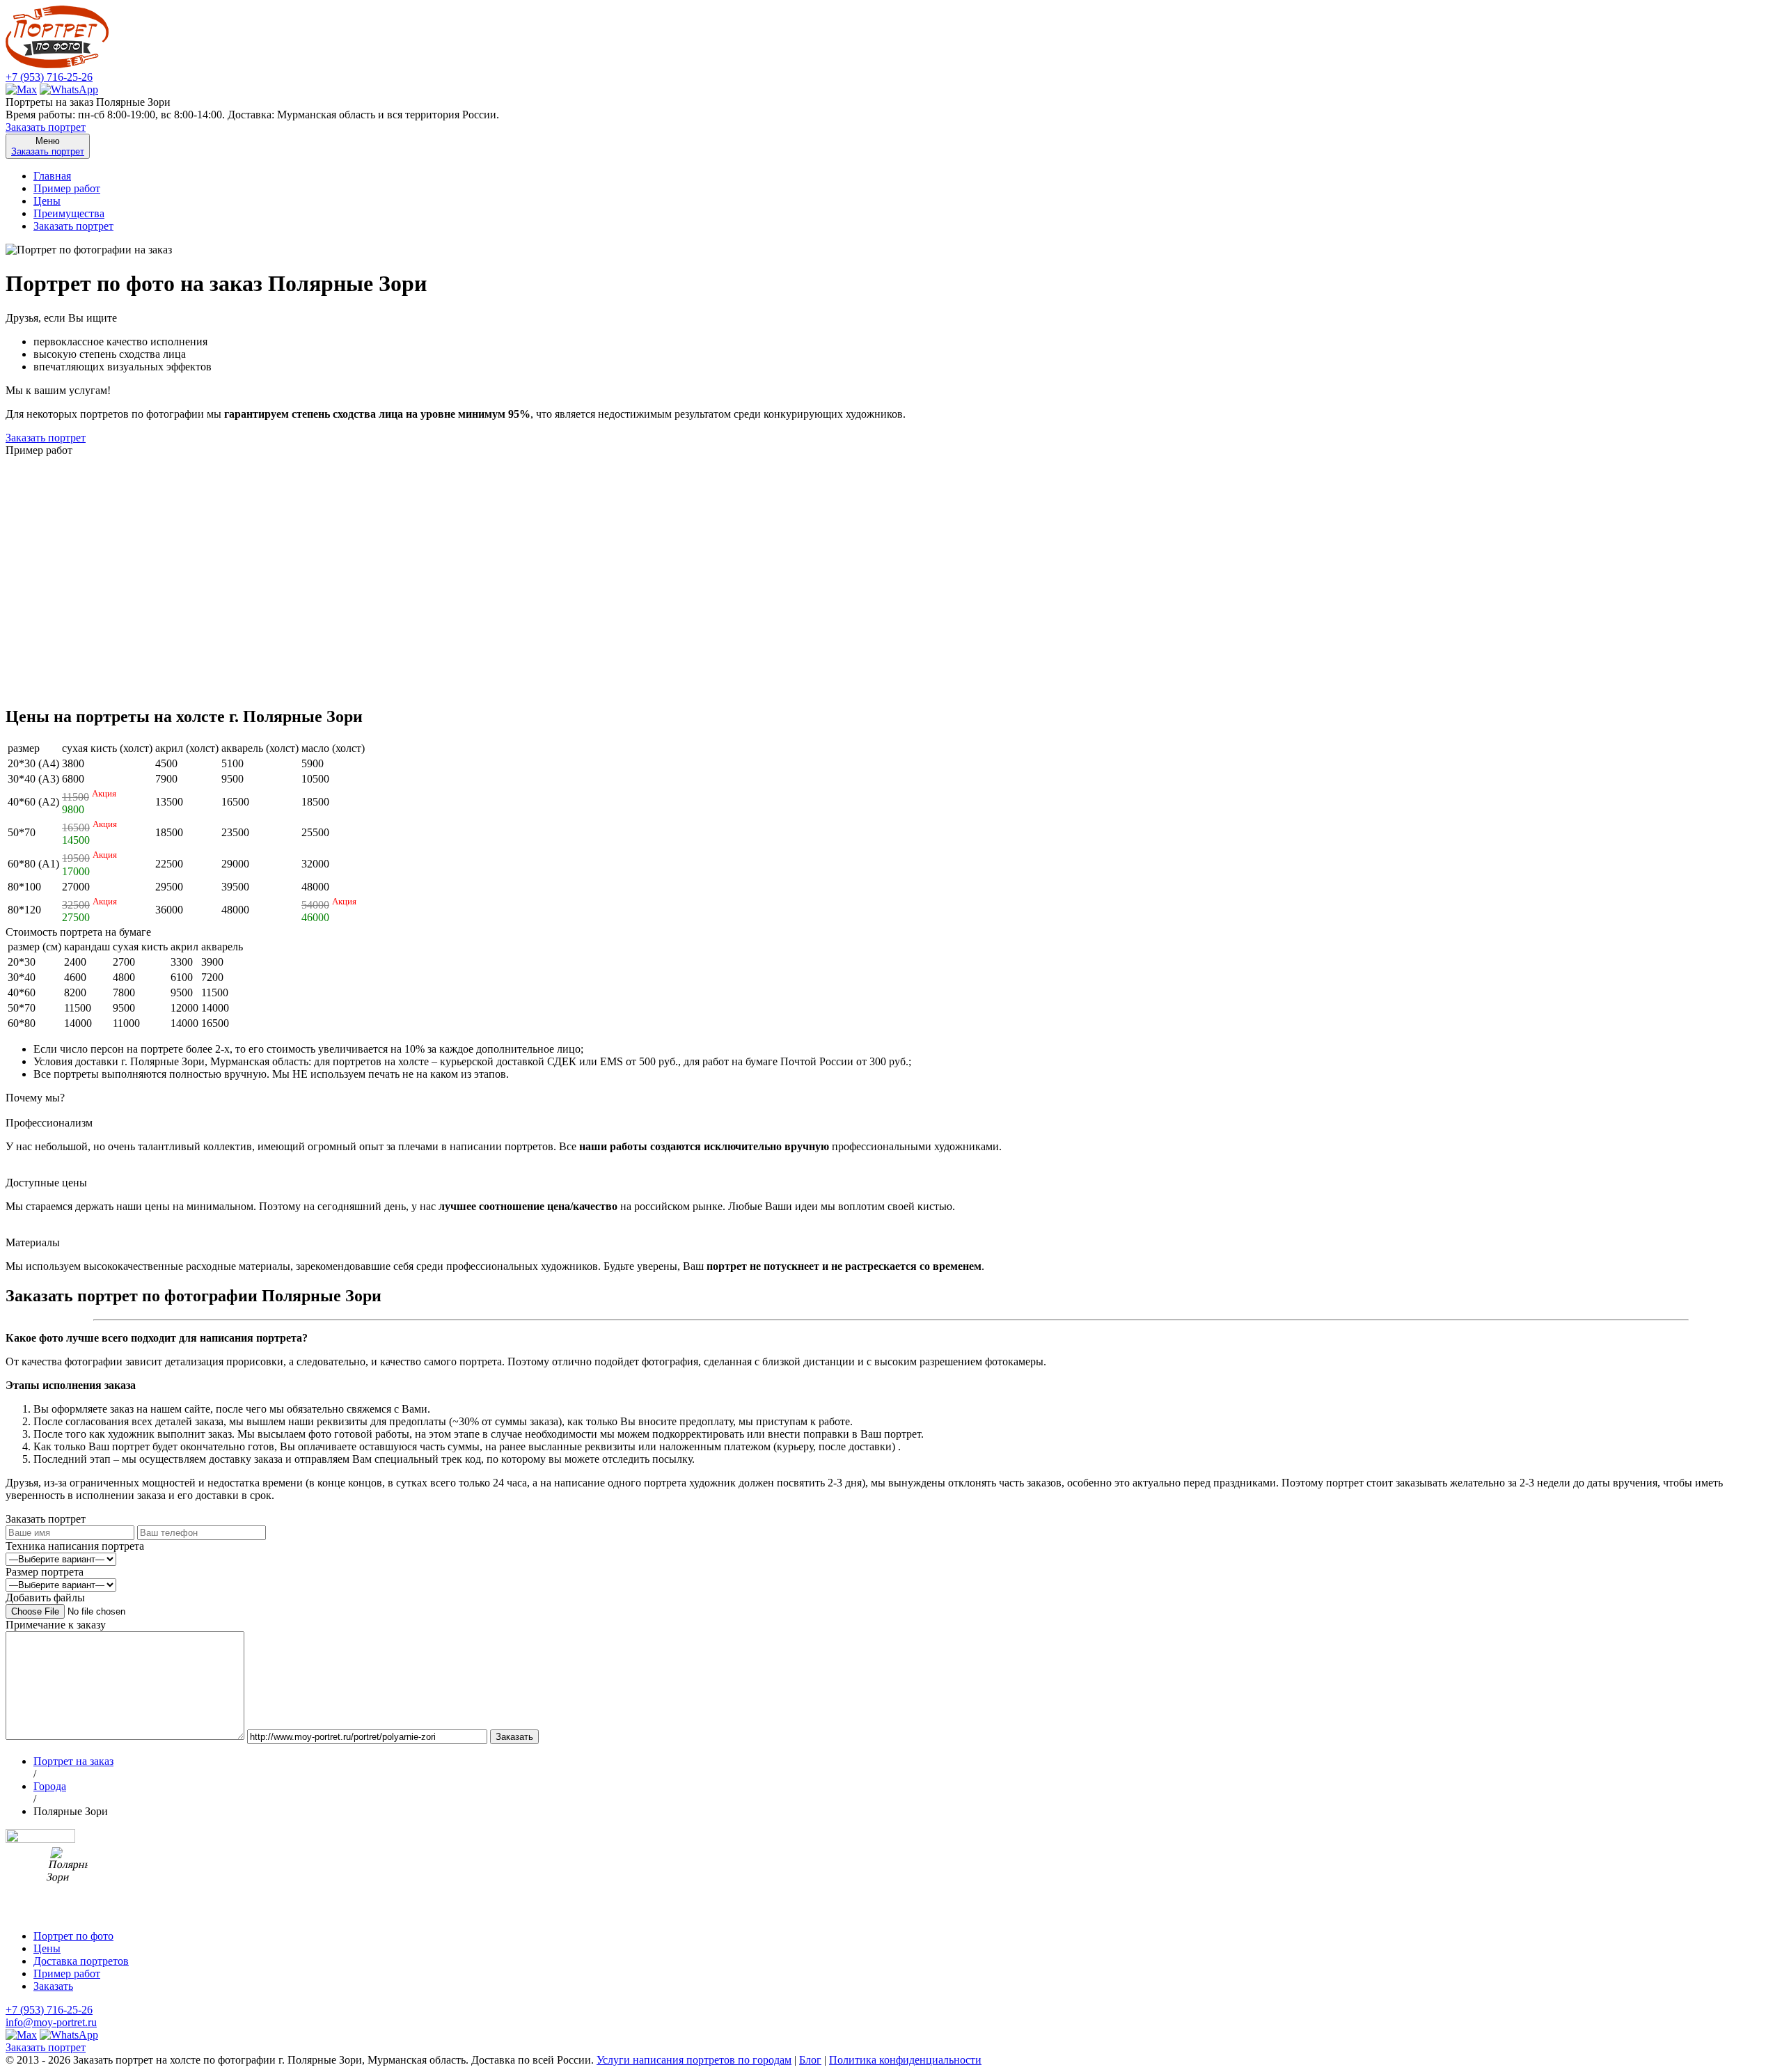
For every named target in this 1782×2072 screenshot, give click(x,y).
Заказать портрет (46, 127)
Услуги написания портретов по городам (694, 2060)
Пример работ (67, 188)
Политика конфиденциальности (905, 2060)
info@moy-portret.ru (51, 2022)
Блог (810, 2060)
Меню (48, 146)
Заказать (53, 1986)
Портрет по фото (73, 1936)
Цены (47, 201)
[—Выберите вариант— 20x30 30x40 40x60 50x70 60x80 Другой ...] (61, 1584)
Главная (52, 176)
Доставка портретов (81, 1961)
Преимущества (69, 213)
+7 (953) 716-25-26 (49, 77)
